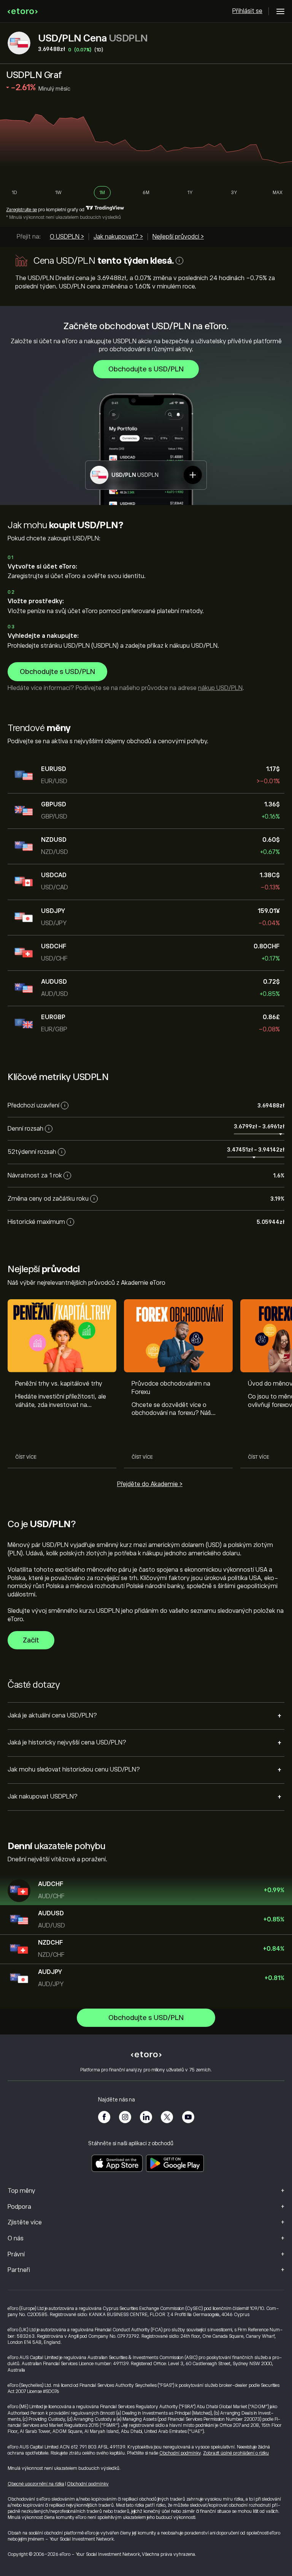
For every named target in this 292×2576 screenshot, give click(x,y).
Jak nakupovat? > (118, 237)
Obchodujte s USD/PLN (146, 369)
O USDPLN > (67, 237)
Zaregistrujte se (21, 210)
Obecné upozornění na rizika (36, 2484)
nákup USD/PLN (220, 688)
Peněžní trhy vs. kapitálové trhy (59, 1384)
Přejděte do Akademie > (150, 1484)
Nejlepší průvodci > (178, 237)
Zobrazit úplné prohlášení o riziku (236, 2453)
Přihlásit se (247, 11)
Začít (31, 1640)
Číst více (26, 1457)
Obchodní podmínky (180, 2453)
